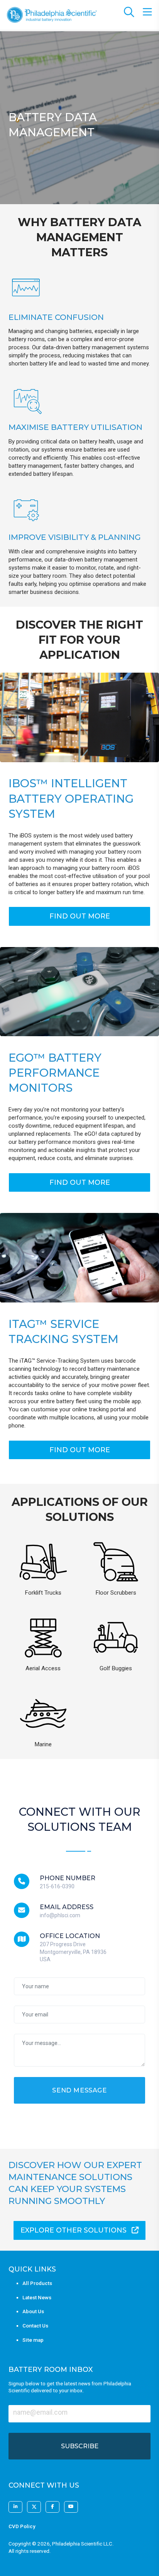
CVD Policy (22, 2526)
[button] (79, 916)
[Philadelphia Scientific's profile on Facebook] (52, 2507)
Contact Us (35, 2326)
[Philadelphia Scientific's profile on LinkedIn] (15, 2507)
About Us (33, 2311)
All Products (37, 2283)
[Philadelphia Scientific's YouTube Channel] (71, 2507)
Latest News (37, 2298)
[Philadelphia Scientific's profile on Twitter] (34, 2507)
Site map (33, 2340)
